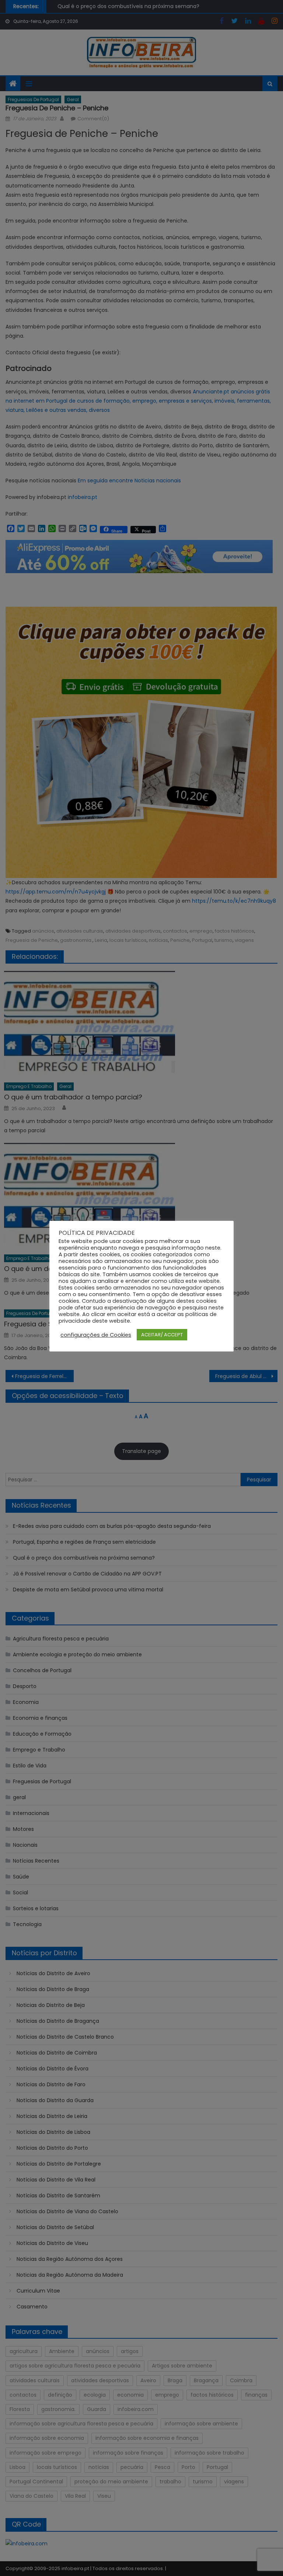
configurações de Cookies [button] (96, 1335)
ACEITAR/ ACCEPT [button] (162, 1335)
